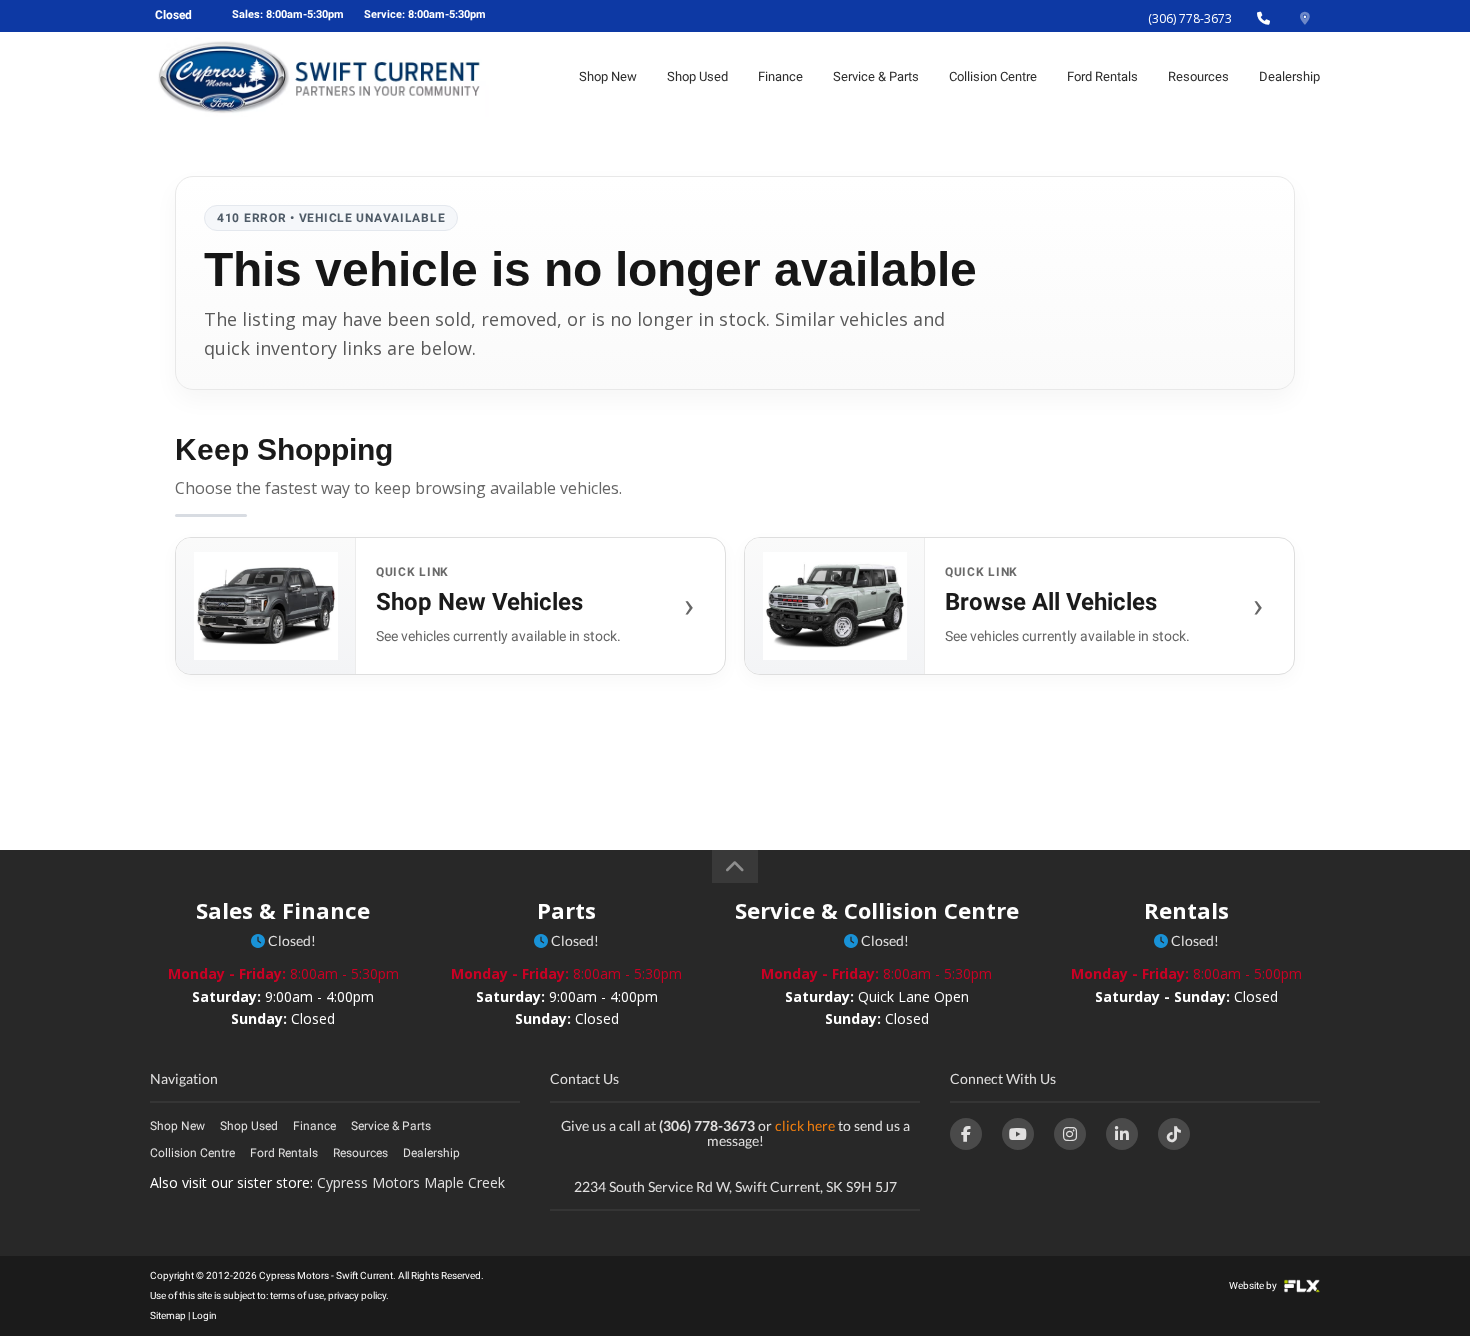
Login (204, 1315)
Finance (780, 76)
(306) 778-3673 (1190, 18)
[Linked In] (1122, 1134)
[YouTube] (1018, 1134)
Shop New (608, 76)
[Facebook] (966, 1134)
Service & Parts (876, 76)
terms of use (297, 1295)
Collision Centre (993, 76)
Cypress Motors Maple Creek (411, 1182)
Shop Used (697, 76)
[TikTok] (1174, 1134)
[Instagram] (1070, 1134)
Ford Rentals (1102, 76)
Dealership (1289, 76)
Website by (1254, 1285)
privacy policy (357, 1295)
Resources (1198, 76)
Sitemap (168, 1315)
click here (805, 1125)
